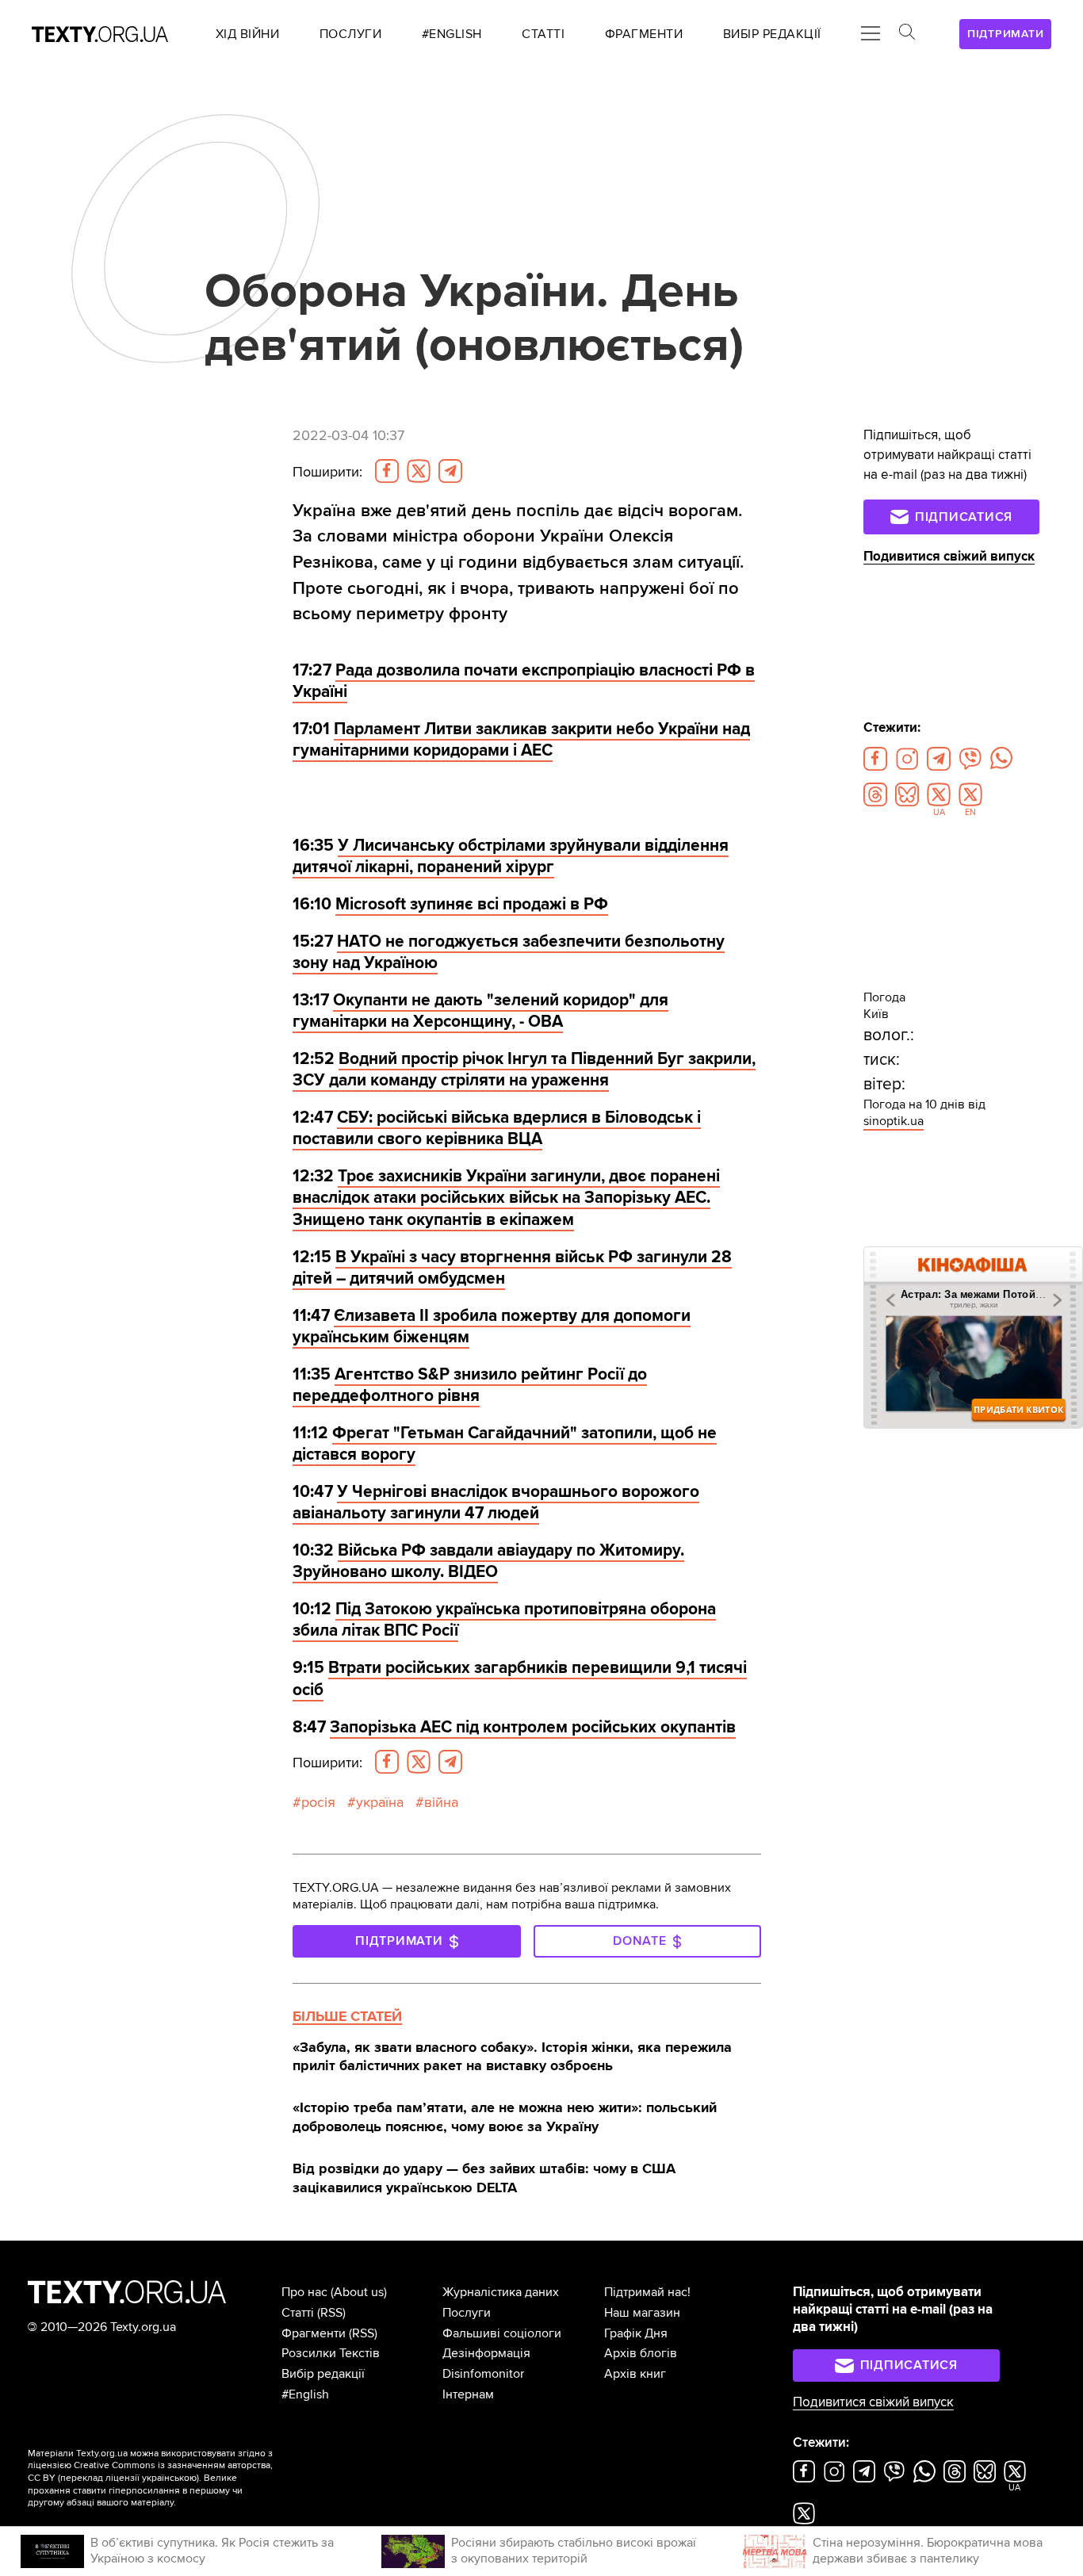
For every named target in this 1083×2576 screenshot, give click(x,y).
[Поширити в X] (419, 471)
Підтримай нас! (647, 2292)
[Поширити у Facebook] (387, 471)
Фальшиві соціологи (502, 2333)
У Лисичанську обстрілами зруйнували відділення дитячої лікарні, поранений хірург (511, 856)
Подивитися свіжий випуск (949, 557)
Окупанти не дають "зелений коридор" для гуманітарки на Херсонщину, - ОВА (480, 1011)
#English (305, 2394)
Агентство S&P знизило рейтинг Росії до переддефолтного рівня (470, 1385)
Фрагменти (314, 2333)
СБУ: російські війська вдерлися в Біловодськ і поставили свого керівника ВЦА (497, 1128)
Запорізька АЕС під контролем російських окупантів (533, 1727)
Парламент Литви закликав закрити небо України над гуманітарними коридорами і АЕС (521, 740)
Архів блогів (641, 2353)
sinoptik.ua (894, 1121)
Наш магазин (642, 2313)
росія (318, 1803)
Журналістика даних (501, 2292)
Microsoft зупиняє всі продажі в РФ (472, 904)
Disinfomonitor (483, 2374)
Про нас (304, 2292)
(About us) (359, 2292)
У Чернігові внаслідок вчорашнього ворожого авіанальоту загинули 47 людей (496, 1502)
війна (441, 1803)
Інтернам (468, 2394)
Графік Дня (636, 2333)
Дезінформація (486, 2353)
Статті (298, 2313)
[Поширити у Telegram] (450, 471)
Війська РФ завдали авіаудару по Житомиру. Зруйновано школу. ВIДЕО (488, 1561)
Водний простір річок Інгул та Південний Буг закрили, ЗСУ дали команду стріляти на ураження (524, 1070)
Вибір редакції (323, 2374)
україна (380, 1803)
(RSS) (331, 2313)
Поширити (327, 472)
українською (169, 2478)
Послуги (467, 2313)
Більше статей (347, 2016)
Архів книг (635, 2374)
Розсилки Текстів (331, 2353)
